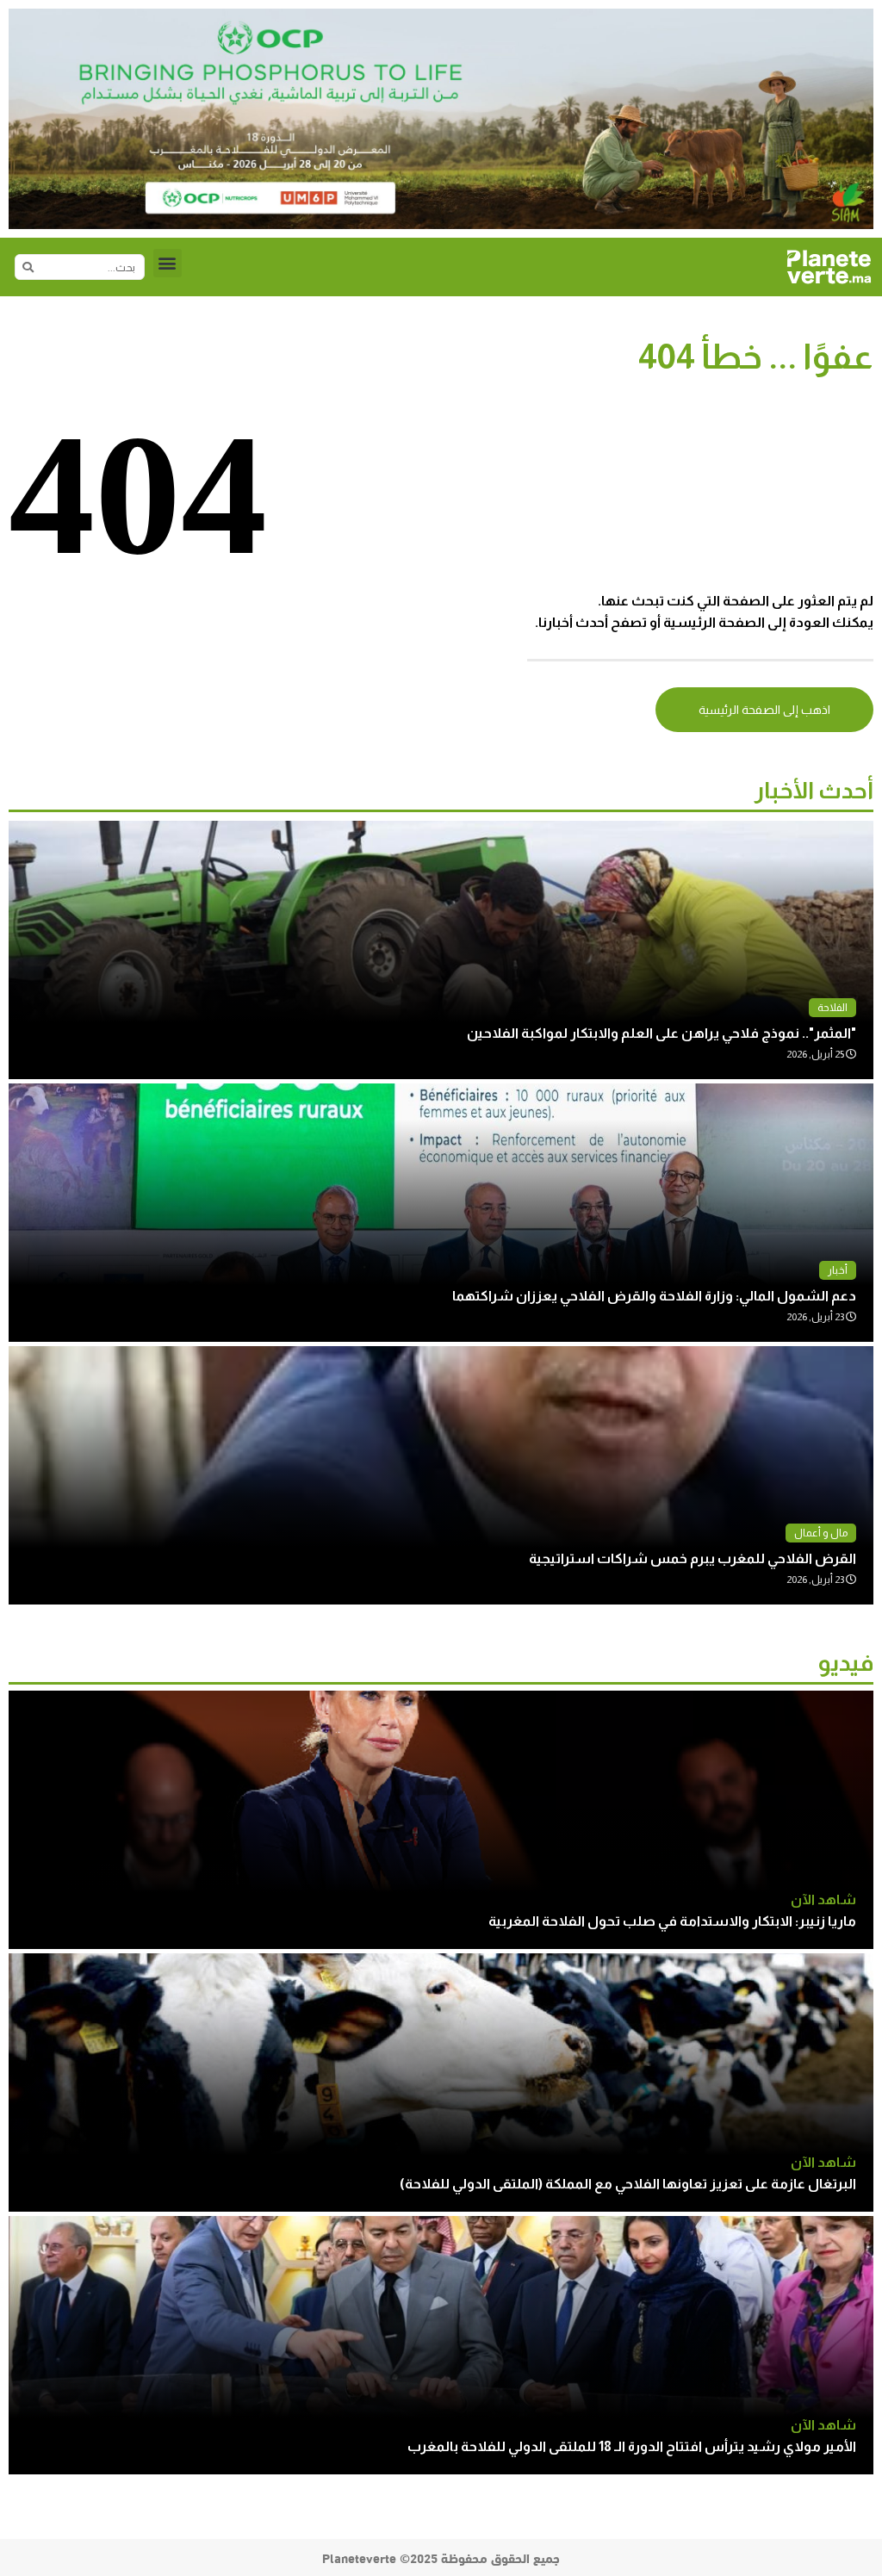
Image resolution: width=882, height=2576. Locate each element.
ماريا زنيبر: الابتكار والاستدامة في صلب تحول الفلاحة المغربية (672, 1921)
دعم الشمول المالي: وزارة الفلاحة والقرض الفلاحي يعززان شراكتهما (654, 1296)
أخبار (838, 1270)
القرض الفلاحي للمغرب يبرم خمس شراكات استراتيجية (693, 1558)
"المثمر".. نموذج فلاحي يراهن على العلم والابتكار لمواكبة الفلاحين (661, 1033)
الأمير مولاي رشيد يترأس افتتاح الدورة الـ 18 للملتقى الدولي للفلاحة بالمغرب (632, 2446)
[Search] (28, 267)
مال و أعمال (821, 1533)
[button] (168, 263)
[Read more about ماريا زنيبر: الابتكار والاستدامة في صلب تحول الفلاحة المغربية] (441, 1820)
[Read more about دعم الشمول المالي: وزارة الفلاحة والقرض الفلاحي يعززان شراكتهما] (441, 1213)
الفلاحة (832, 1008)
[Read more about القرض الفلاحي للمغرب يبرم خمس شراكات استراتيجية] (441, 1475)
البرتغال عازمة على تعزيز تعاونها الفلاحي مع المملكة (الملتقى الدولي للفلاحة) (628, 2184)
